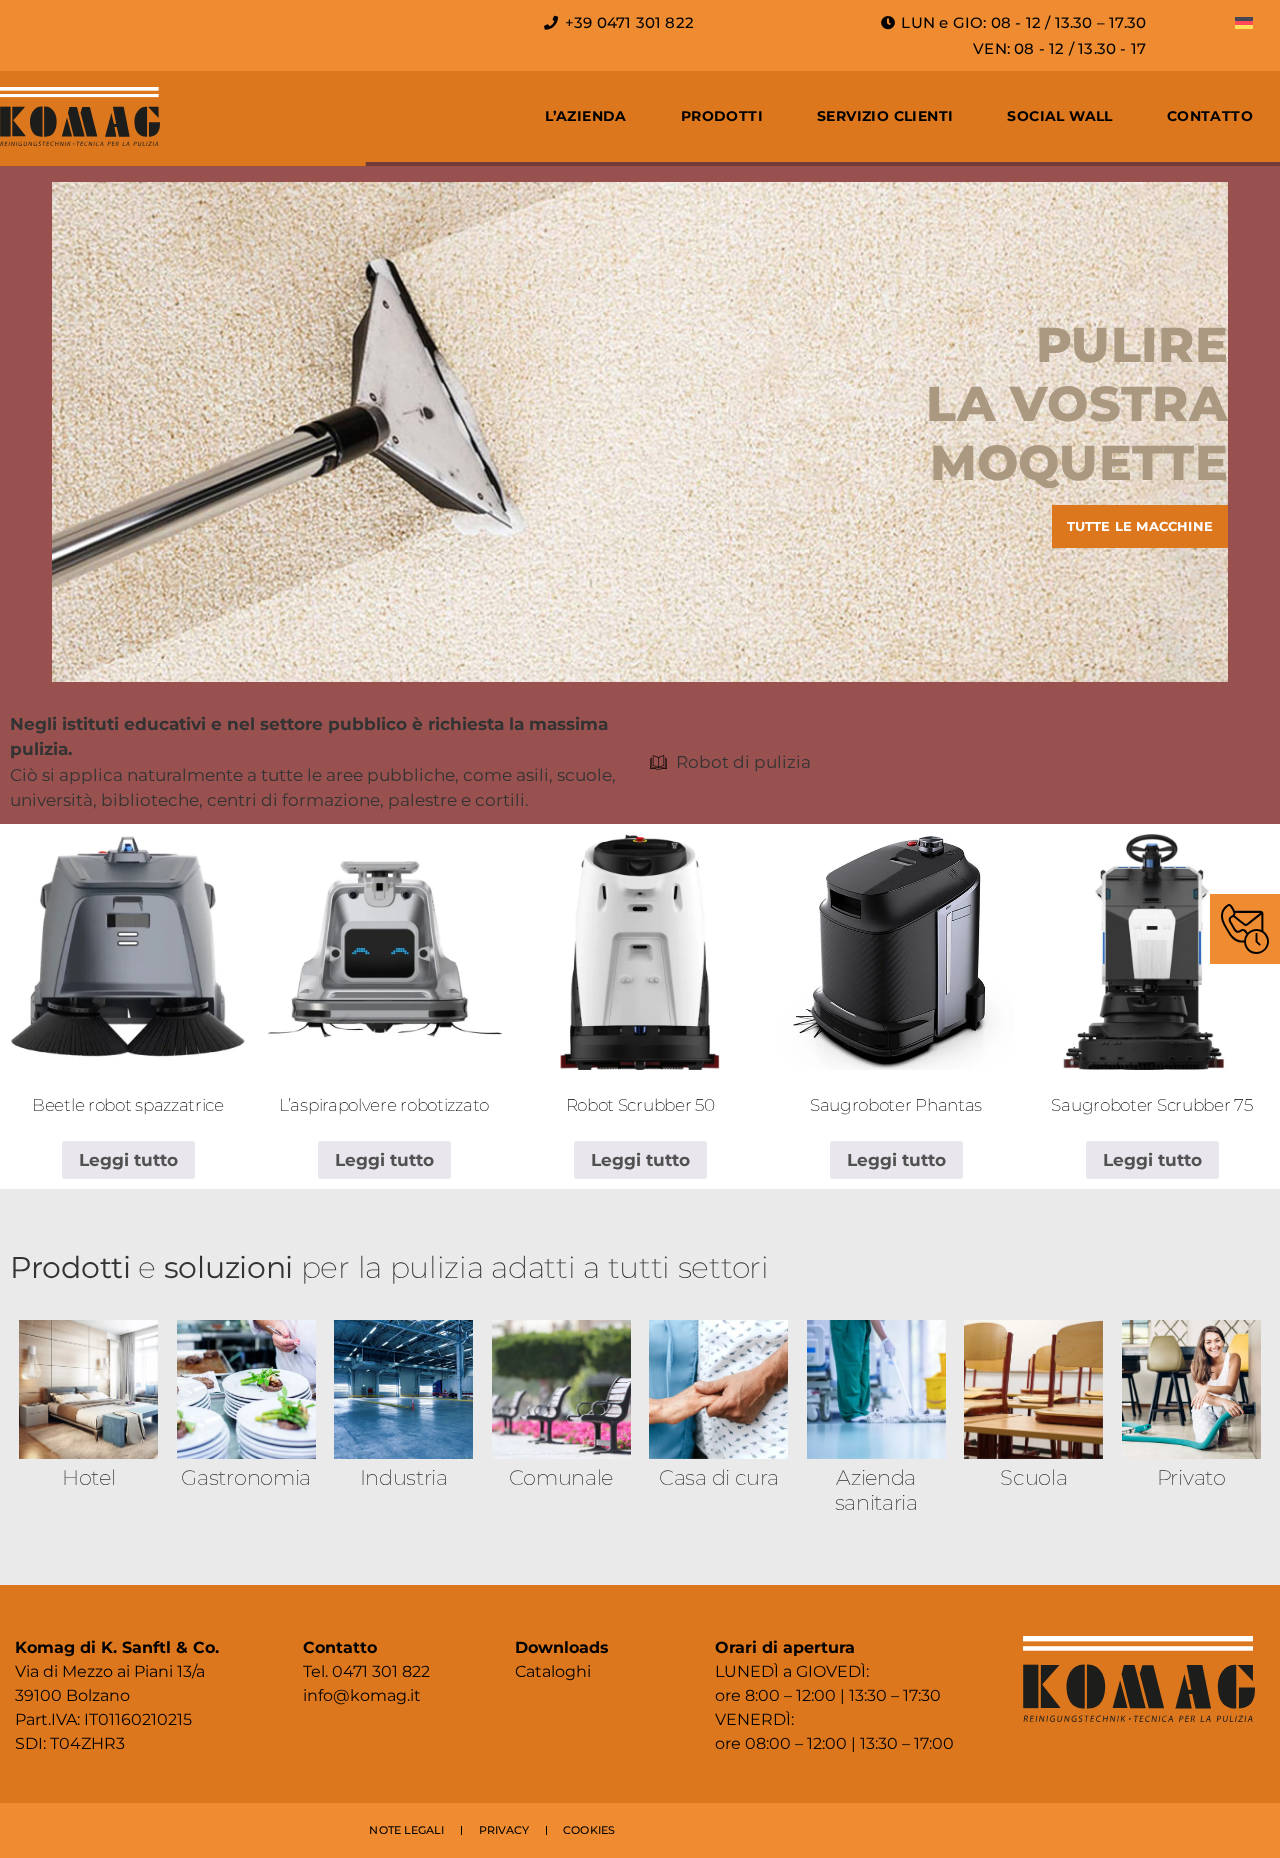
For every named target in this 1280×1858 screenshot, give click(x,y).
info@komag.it (362, 1695)
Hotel (89, 1477)
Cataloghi (553, 1671)
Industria (404, 1477)
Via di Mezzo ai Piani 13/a (110, 1671)
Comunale (561, 1477)
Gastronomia (246, 1477)
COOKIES (589, 1830)
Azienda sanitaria (876, 1490)
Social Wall (1059, 116)
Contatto (1210, 116)
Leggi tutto (128, 1160)
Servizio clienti (885, 116)
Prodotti (722, 116)
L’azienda (586, 116)
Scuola (1033, 1477)
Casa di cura (718, 1477)
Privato (1191, 1477)
